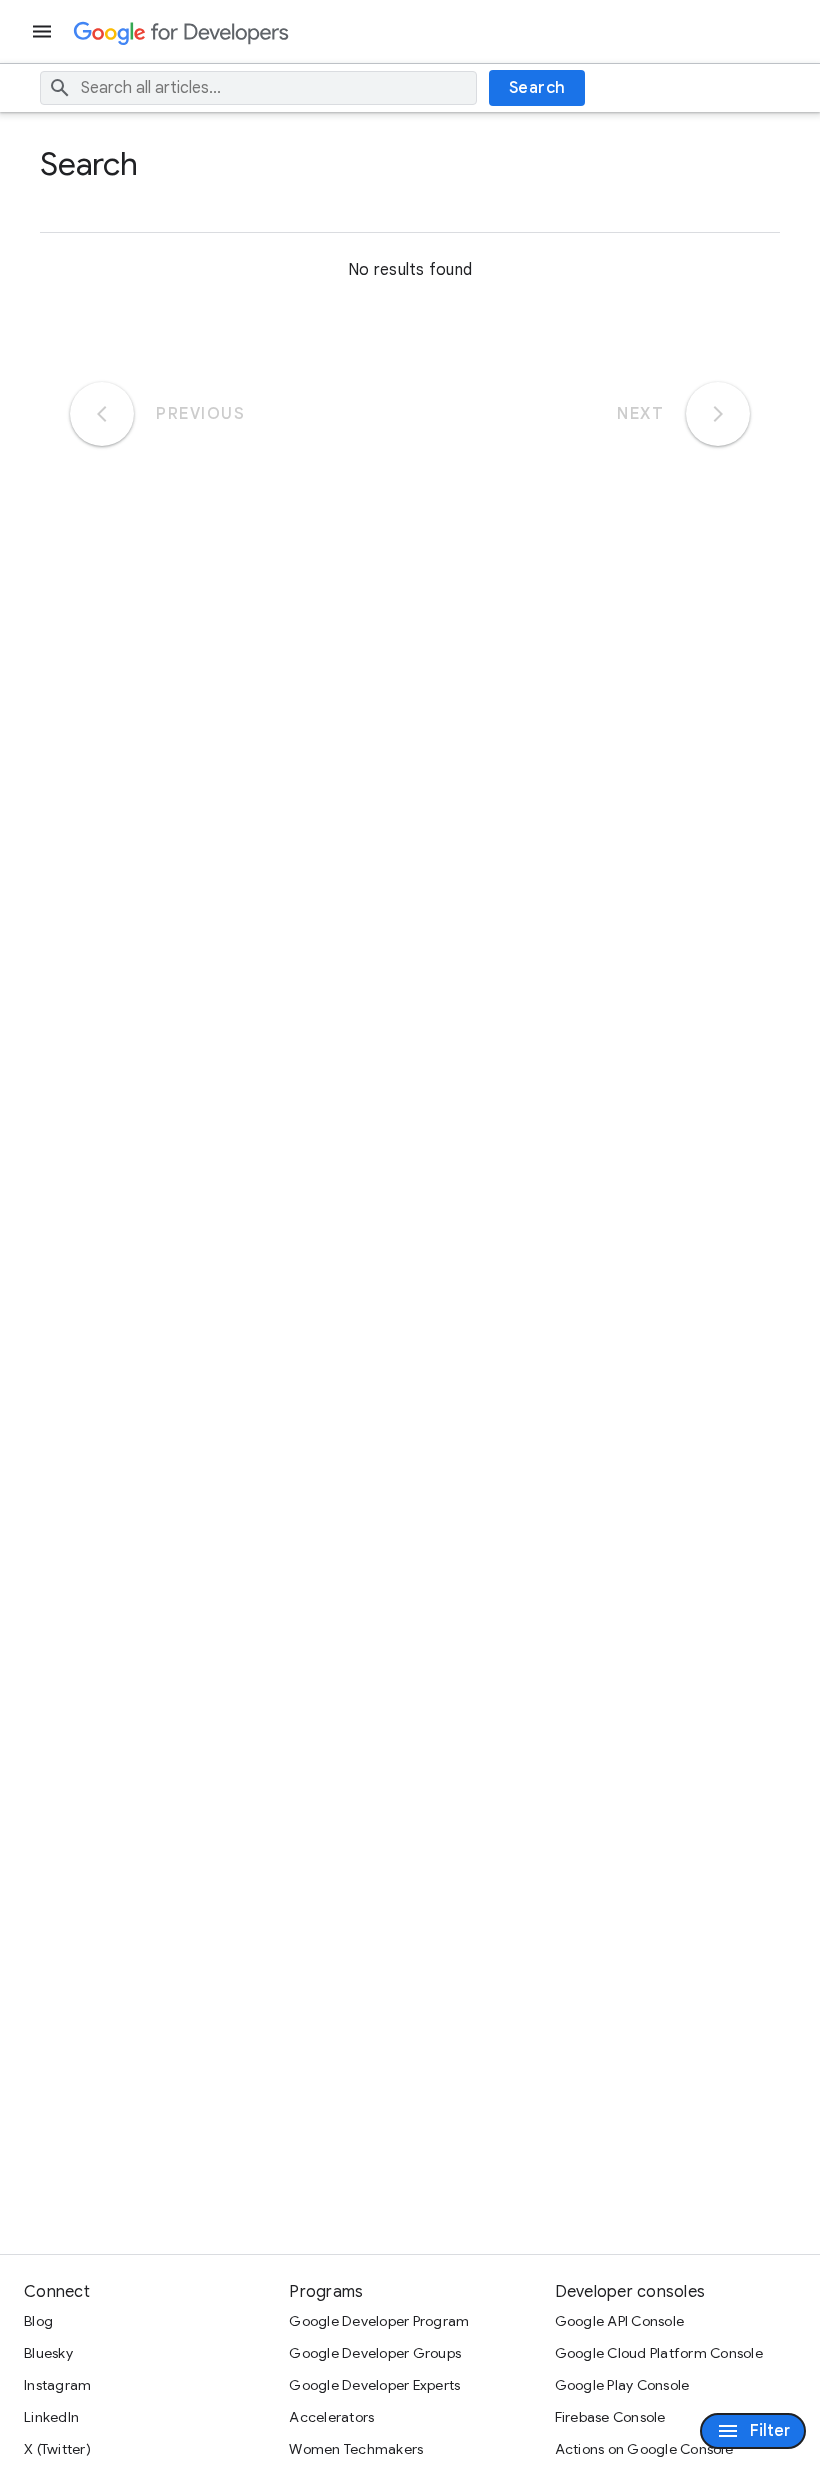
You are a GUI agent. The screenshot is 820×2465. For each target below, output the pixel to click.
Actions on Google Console (644, 2449)
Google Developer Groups (375, 2353)
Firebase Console (610, 2417)
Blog (38, 2321)
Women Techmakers (356, 2449)
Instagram (57, 2385)
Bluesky (48, 2353)
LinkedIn (51, 2417)
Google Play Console (622, 2385)
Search (537, 88)
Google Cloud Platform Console (659, 2353)
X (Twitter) (57, 2449)
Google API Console (620, 2321)
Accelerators (331, 2417)
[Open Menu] (44, 31)
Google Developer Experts (374, 2385)
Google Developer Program (379, 2321)
